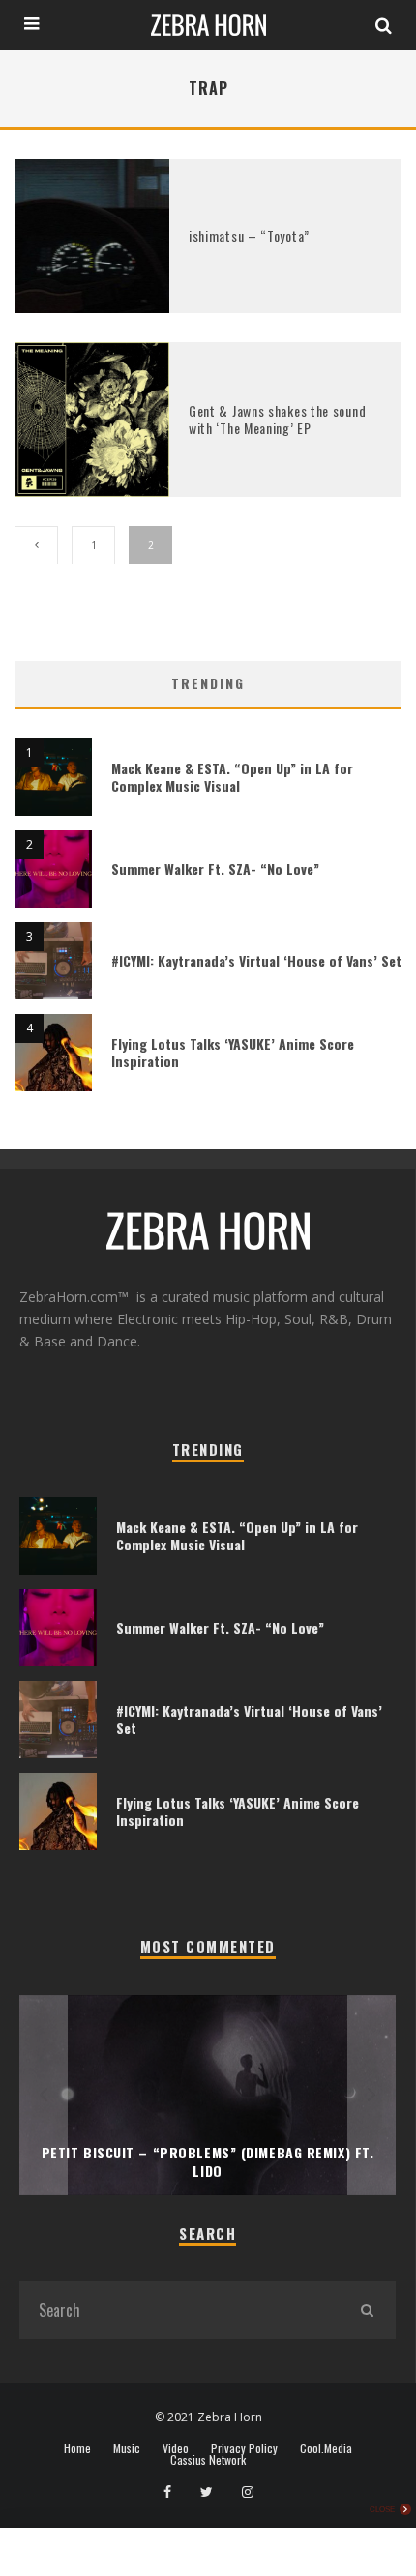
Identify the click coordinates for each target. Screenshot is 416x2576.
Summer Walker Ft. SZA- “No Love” (215, 868)
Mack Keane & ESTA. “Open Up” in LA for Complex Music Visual (232, 777)
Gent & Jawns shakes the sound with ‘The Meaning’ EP (277, 419)
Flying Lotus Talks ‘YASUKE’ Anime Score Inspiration (233, 1052)
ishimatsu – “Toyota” (249, 235)
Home (77, 2448)
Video (176, 2448)
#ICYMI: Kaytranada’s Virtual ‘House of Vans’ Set (256, 960)
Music (127, 2448)
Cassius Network (208, 2460)
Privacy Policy (244, 2448)
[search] (367, 2310)
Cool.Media (326, 2448)
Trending (208, 683)
